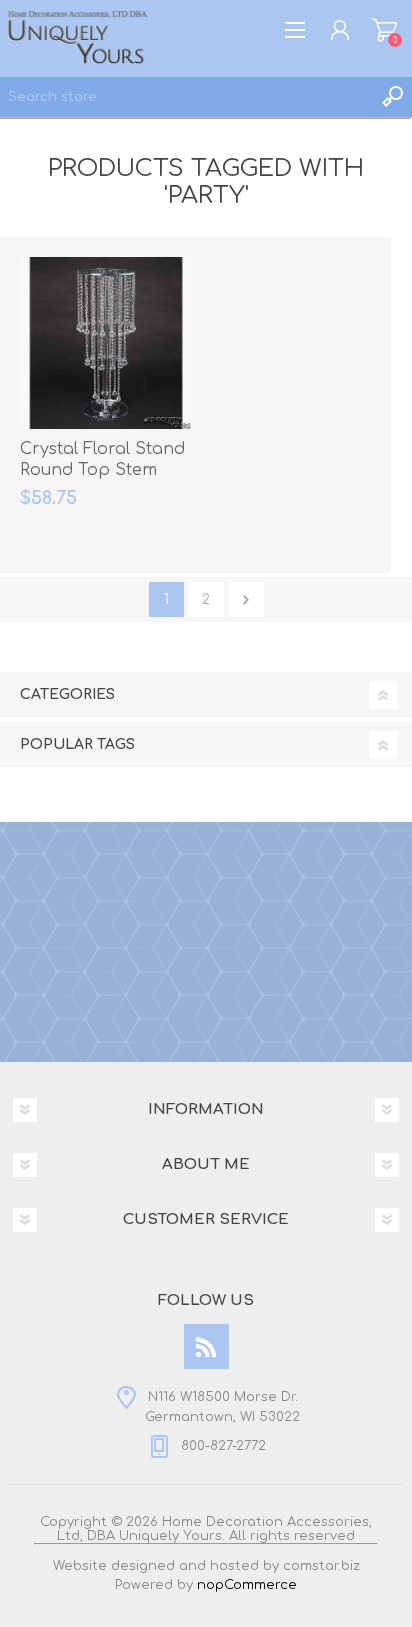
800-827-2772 (223, 1446)
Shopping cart (384, 30)
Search (392, 97)
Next (246, 599)
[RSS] (206, 1346)
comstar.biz (321, 1566)
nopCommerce (247, 1585)
